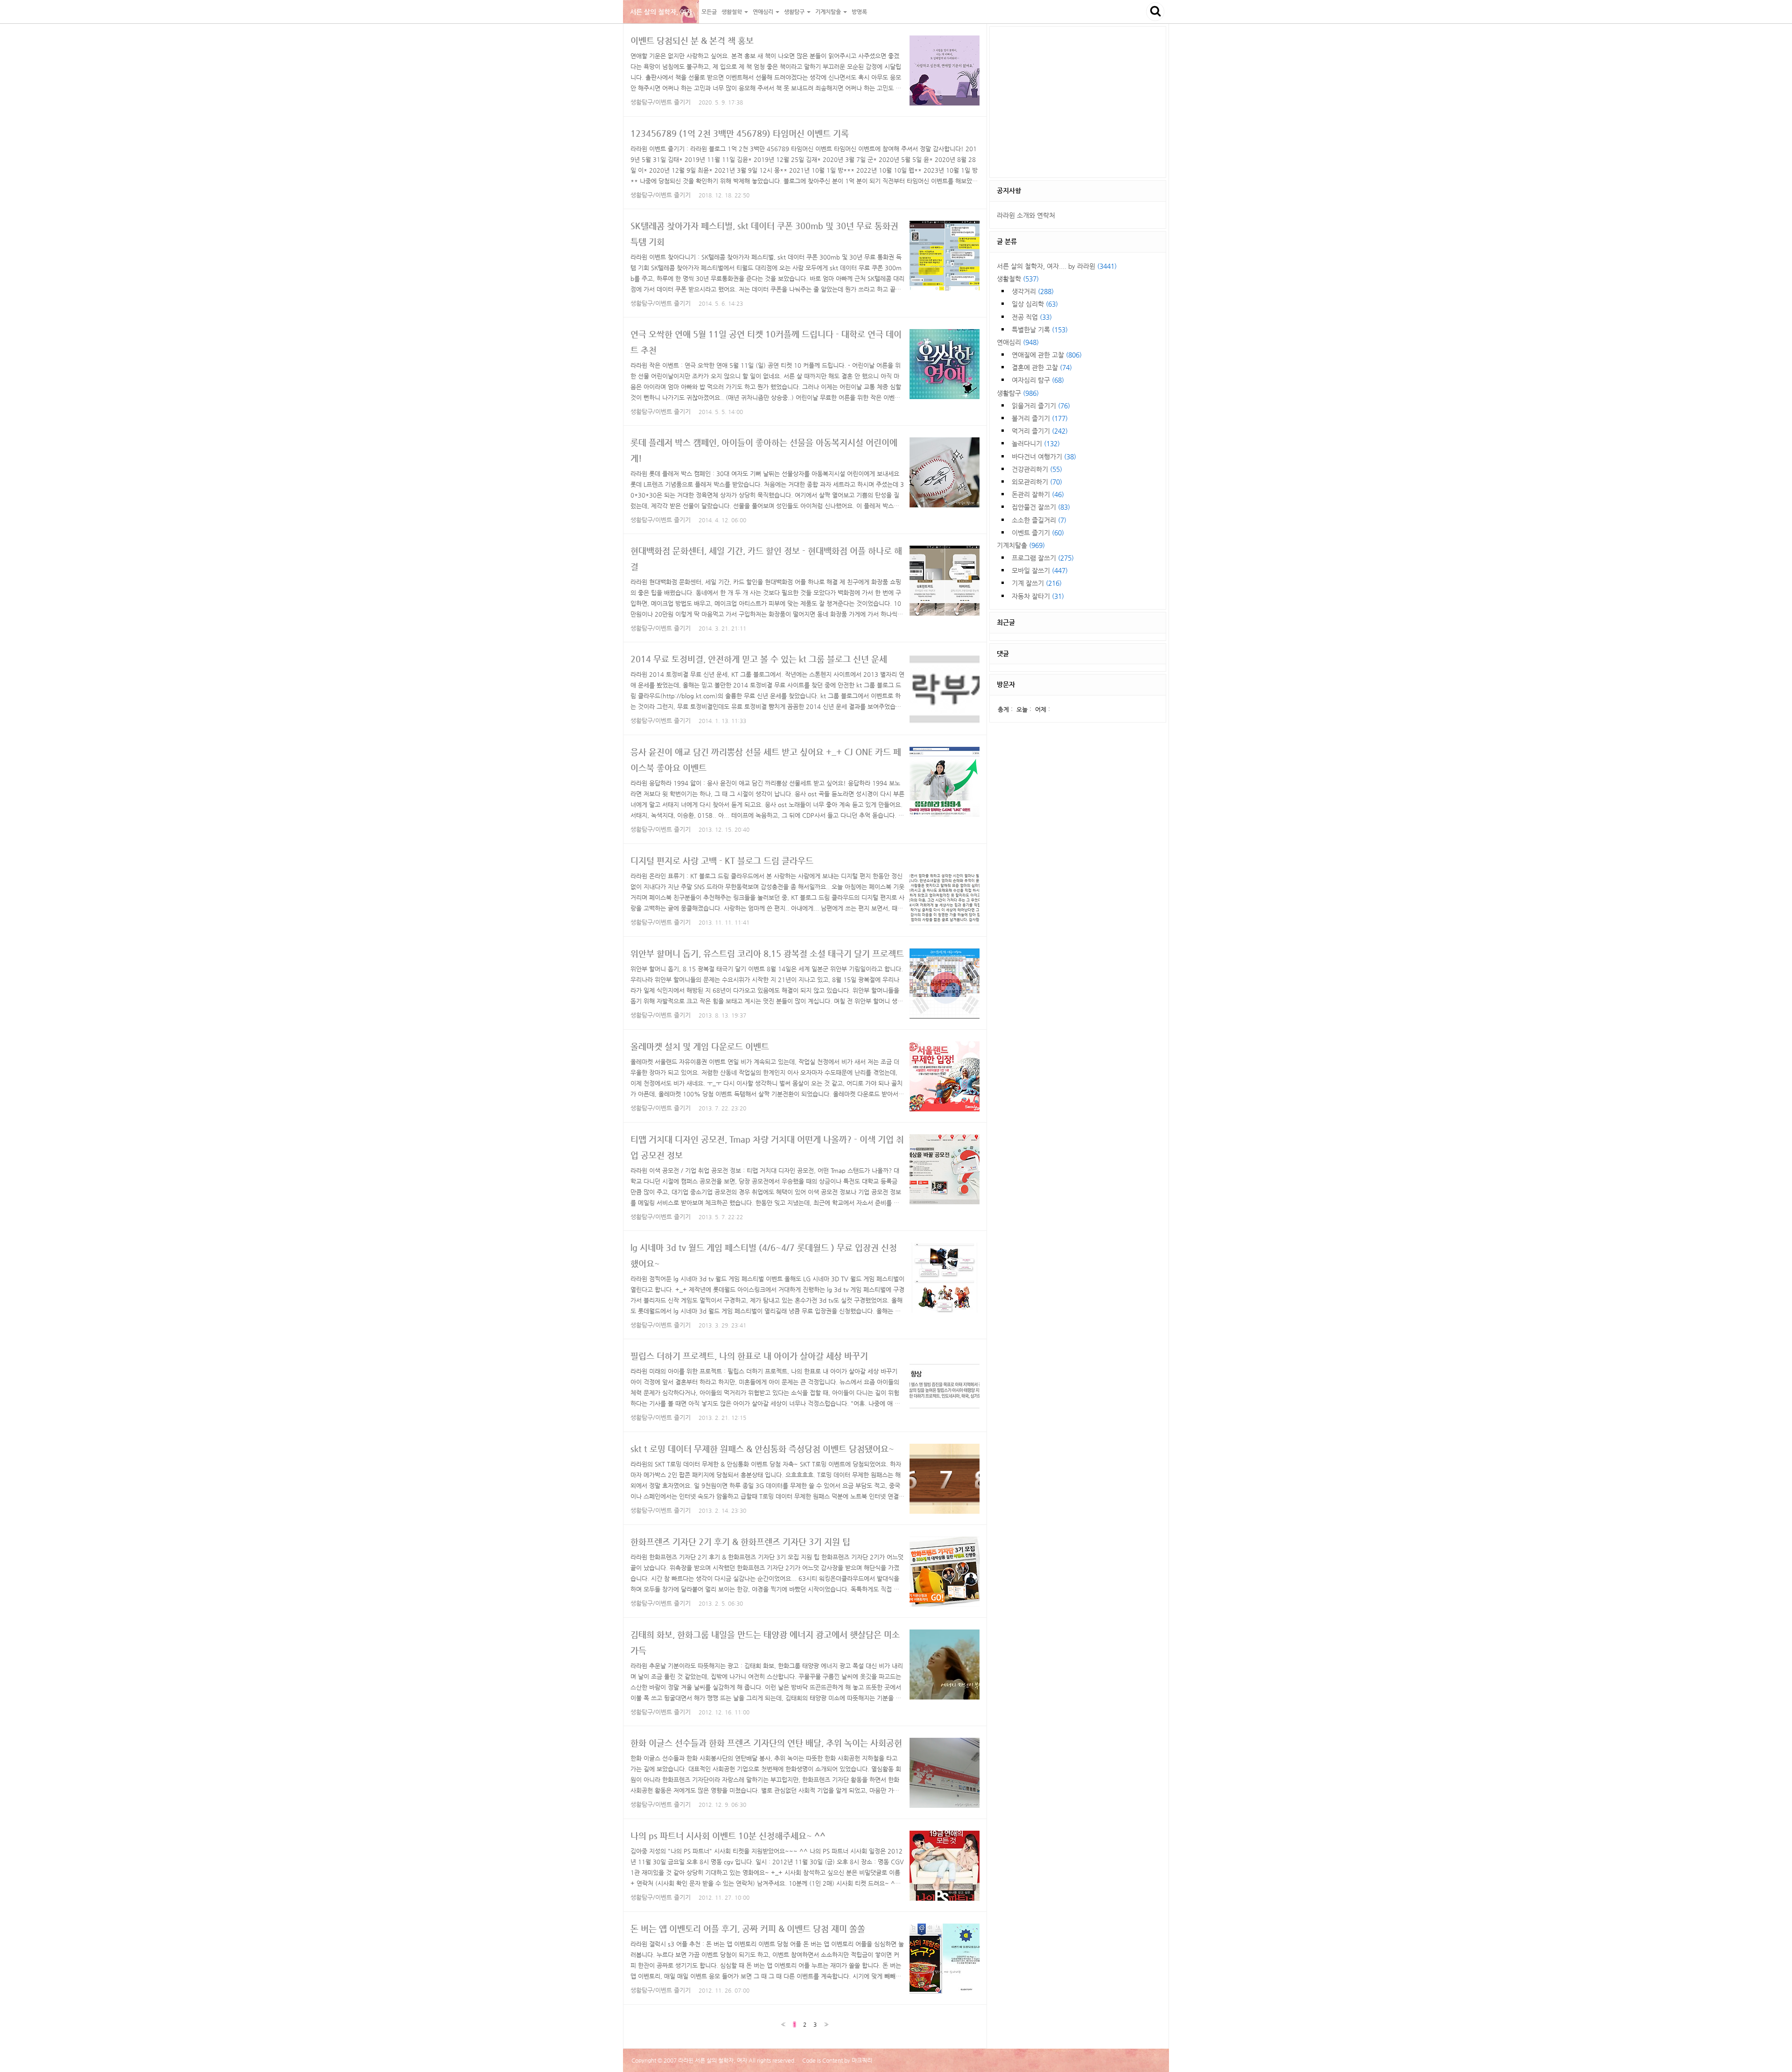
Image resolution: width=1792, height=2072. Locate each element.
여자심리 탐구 (1038, 380)
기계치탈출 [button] (829, 12)
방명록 (859, 12)
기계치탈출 (1021, 545)
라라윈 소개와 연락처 (1026, 215)
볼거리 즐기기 (1040, 418)
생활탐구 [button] (795, 12)
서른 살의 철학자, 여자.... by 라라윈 (1057, 266)
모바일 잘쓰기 (1040, 570)
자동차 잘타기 (1038, 596)
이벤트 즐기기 (1038, 533)
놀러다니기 (1036, 443)
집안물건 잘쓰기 (1041, 507)
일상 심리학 (1035, 304)
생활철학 (1018, 279)
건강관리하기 (1037, 469)
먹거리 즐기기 (1040, 431)
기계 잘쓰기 (1037, 583)
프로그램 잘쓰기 (1043, 558)
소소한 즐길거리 (1039, 520)
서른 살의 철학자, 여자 (661, 12)
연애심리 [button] (764, 12)
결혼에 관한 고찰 (1042, 367)
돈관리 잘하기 (1038, 494)
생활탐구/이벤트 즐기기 (661, 102)
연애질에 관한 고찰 (1047, 355)
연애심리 (1018, 342)
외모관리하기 (1037, 482)
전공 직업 (1032, 317)
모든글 (709, 12)
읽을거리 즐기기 (1041, 406)
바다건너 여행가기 (1044, 457)
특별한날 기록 (1040, 330)
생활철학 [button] (732, 12)
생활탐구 (1018, 393)
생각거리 (1033, 291)
